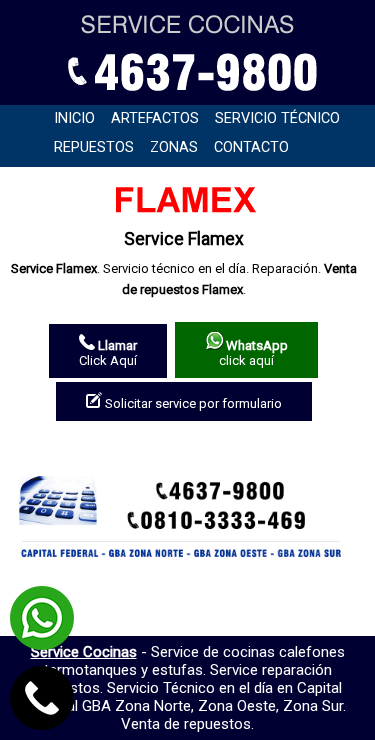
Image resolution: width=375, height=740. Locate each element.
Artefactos (155, 118)
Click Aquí (108, 353)
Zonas (174, 147)
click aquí (253, 353)
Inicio (74, 118)
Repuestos (94, 147)
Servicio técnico (277, 118)
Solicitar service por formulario (192, 403)
